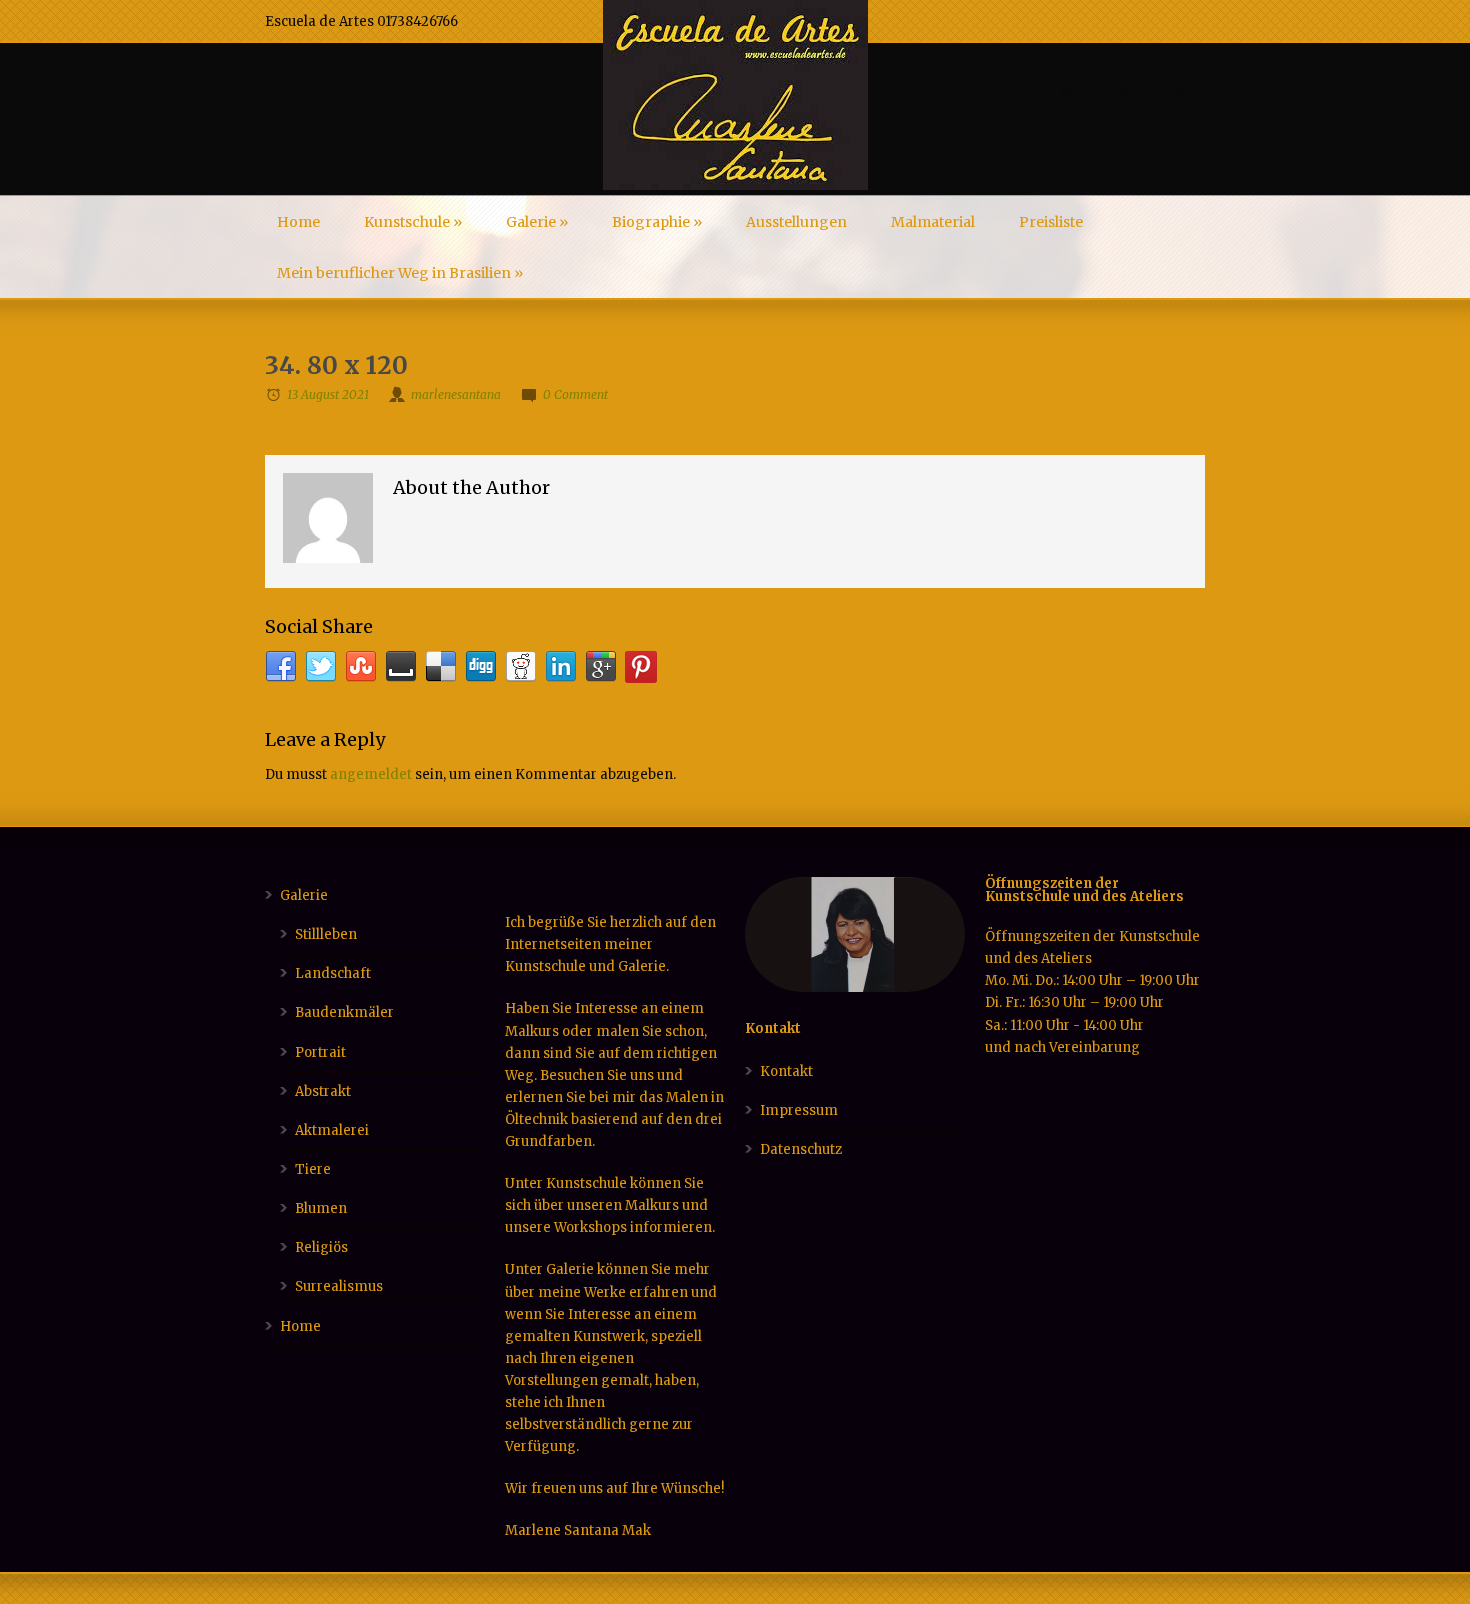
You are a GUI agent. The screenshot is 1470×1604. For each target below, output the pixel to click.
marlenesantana (456, 394)
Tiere (313, 1169)
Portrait (320, 1052)
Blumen (321, 1208)
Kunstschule (413, 222)
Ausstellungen (796, 222)
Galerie (537, 222)
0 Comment (575, 394)
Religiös (321, 1247)
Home (298, 222)
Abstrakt (323, 1091)
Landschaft (333, 973)
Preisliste (1051, 222)
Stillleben (326, 934)
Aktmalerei (332, 1130)
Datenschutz (801, 1149)
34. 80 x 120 (336, 365)
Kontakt (786, 1071)
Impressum (799, 1110)
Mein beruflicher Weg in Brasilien (400, 273)
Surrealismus (339, 1286)
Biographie (657, 222)
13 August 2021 (328, 394)
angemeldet (371, 774)
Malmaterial (933, 222)
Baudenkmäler (344, 1012)
